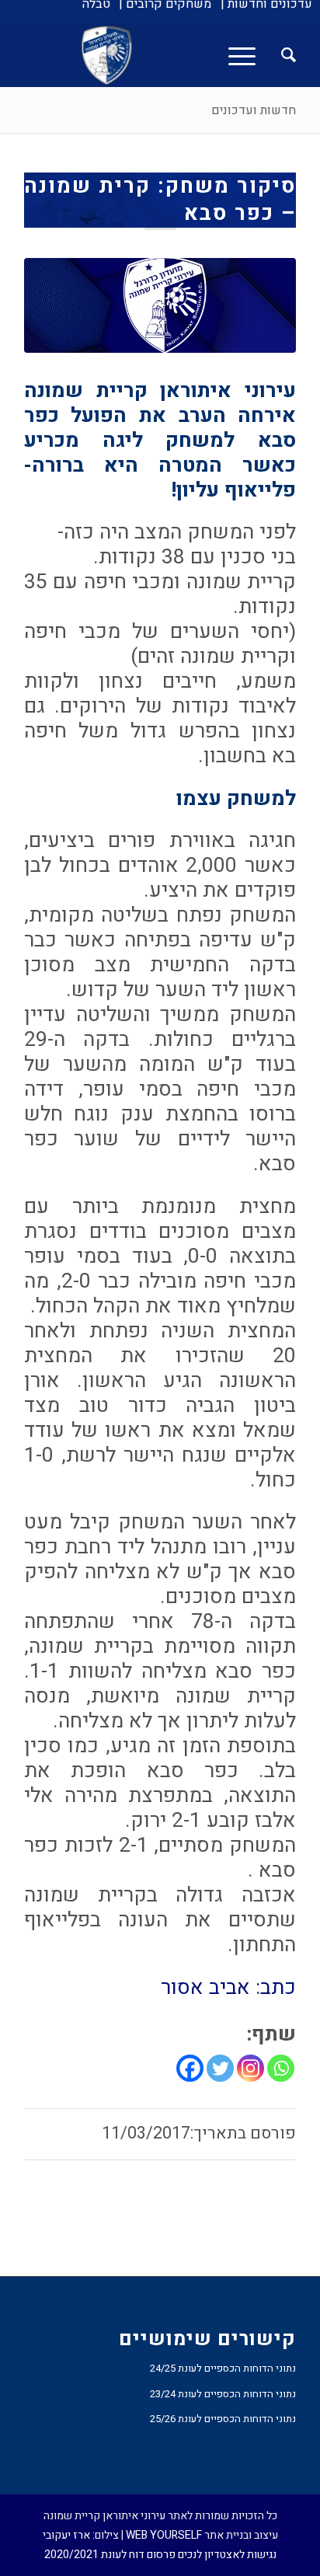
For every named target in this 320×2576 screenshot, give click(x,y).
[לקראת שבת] (160, 305)
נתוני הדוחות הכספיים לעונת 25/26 (223, 2419)
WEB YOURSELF (164, 2535)
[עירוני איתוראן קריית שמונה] (187, 55)
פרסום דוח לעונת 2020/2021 (110, 2555)
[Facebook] (190, 2068)
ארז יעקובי (66, 2535)
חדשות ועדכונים (254, 110)
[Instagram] (250, 2068)
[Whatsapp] (281, 2068)
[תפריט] (247, 55)
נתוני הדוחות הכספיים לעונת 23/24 (223, 2394)
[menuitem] (266, 4)
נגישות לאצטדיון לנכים (227, 2555)
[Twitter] (220, 2068)
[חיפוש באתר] (281, 55)
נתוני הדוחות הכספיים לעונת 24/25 (223, 2368)
